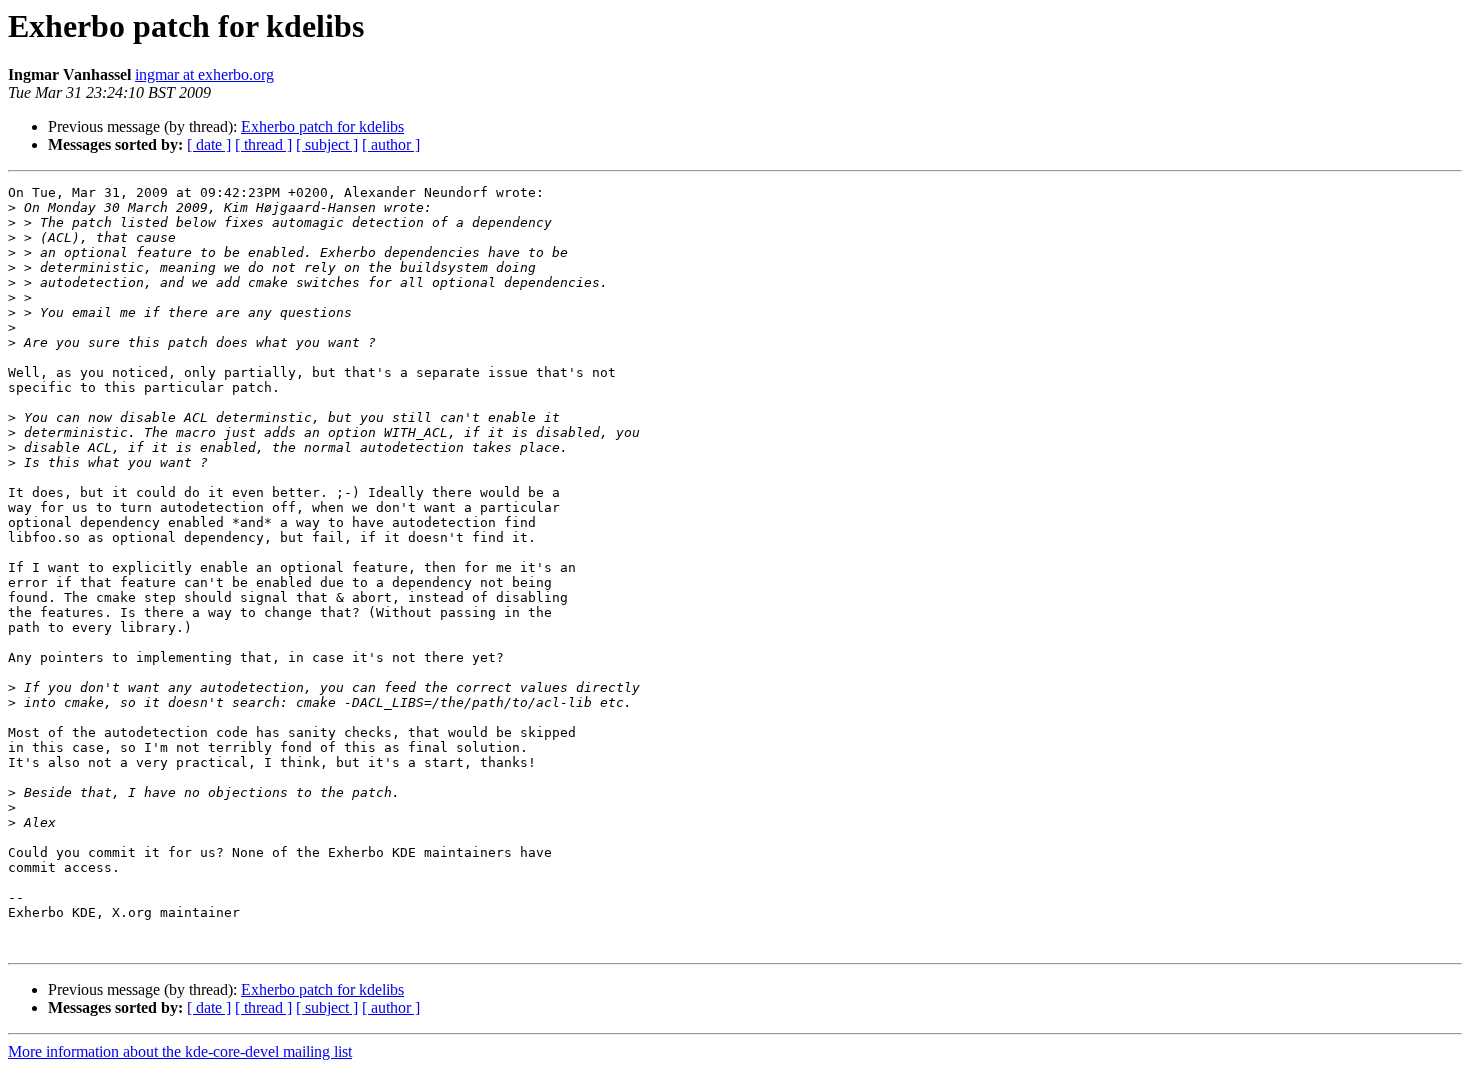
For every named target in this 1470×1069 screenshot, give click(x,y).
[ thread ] (263, 144)
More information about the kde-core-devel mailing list (180, 1051)
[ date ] (209, 144)
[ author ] (391, 144)
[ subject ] (327, 144)
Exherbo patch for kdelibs (322, 126)
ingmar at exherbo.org (204, 74)
